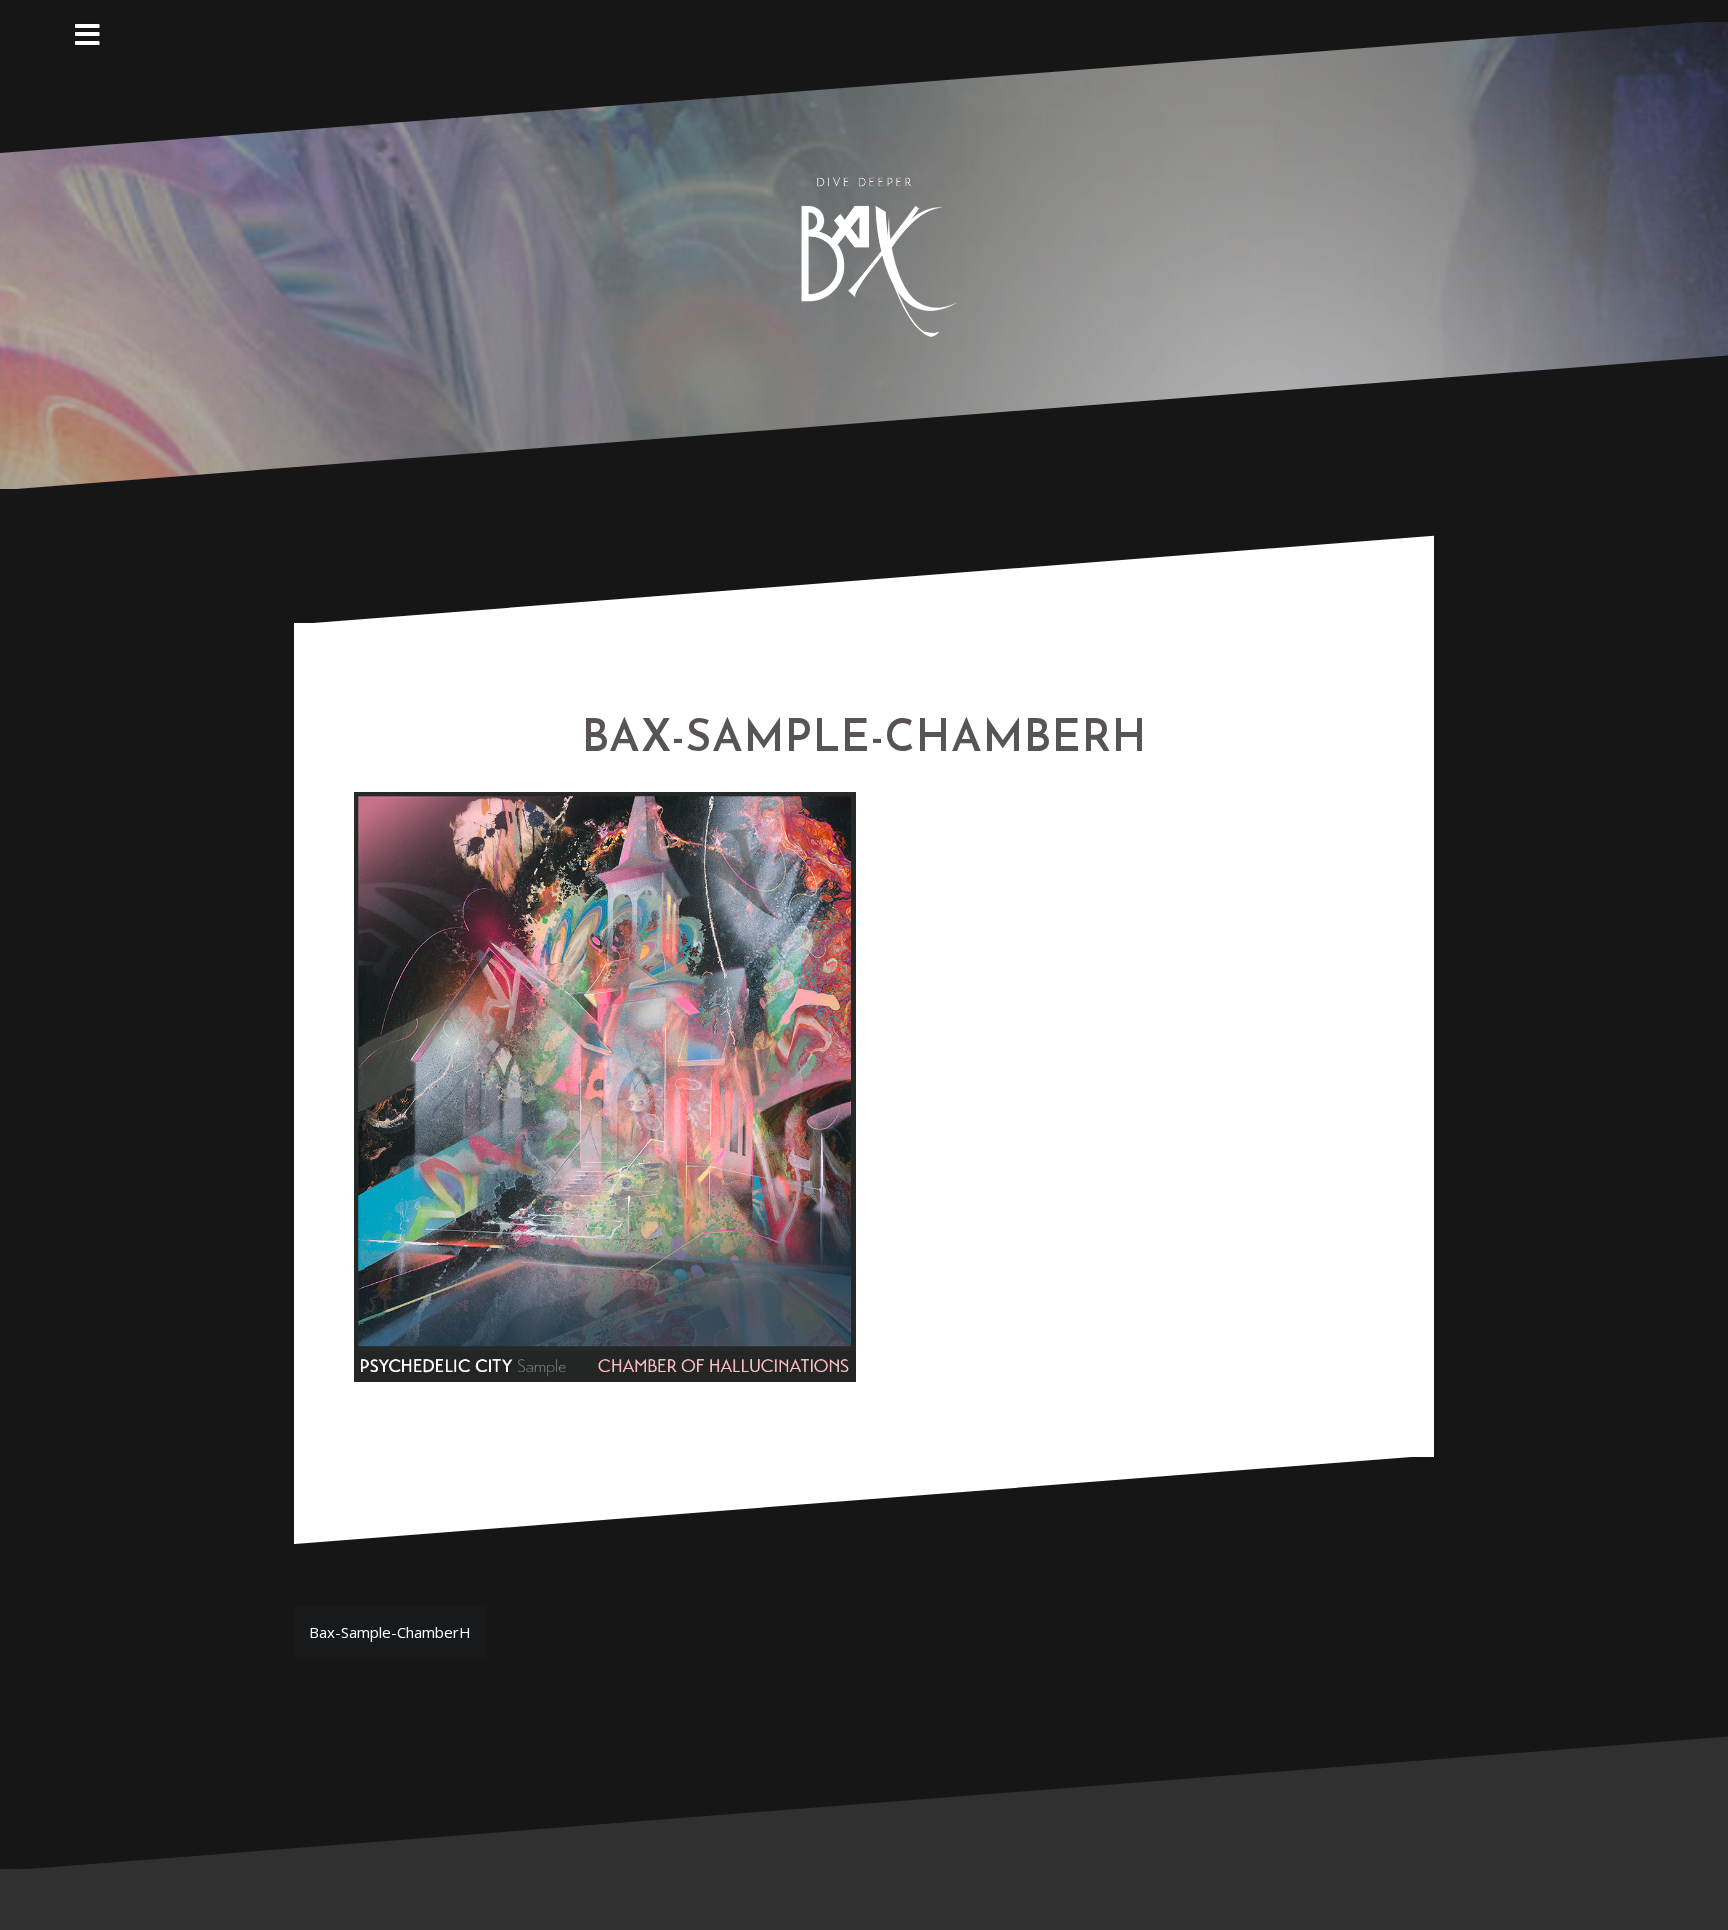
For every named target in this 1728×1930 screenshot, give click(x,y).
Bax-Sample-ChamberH (390, 1632)
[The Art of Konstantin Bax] (864, 253)
